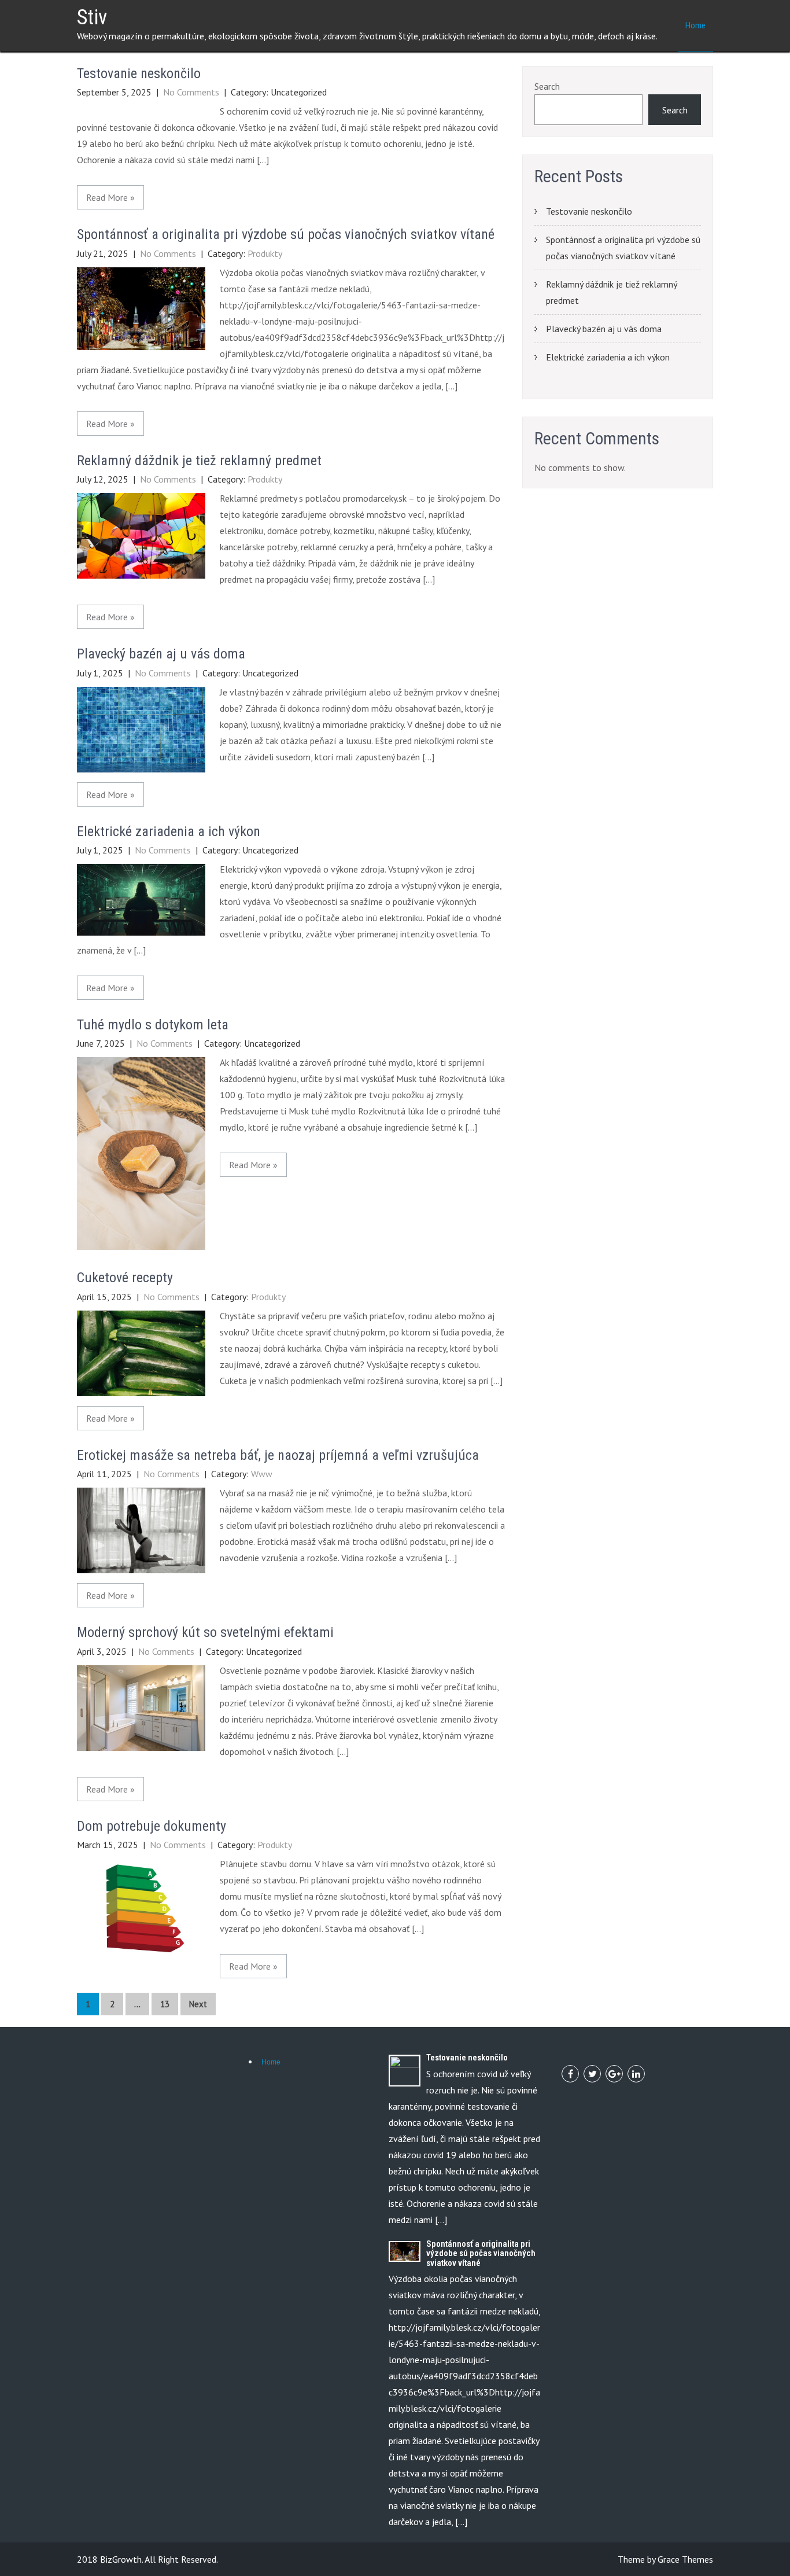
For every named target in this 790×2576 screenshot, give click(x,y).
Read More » (110, 197)
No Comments (191, 92)
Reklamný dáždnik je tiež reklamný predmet (199, 461)
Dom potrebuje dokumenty (152, 1826)
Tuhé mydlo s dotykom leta (153, 1025)
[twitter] (592, 2074)
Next (198, 2004)
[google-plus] (614, 2074)
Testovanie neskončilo (139, 73)
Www (262, 1474)
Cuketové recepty (125, 1278)
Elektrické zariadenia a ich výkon (169, 831)
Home (695, 25)
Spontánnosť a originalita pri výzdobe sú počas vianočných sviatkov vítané (286, 234)
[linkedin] (636, 2074)
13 (165, 2004)
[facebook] (570, 2074)
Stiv (92, 17)
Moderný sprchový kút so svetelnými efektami (205, 1632)
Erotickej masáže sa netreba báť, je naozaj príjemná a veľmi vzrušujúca (278, 1455)
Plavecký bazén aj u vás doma (161, 654)
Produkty (265, 253)
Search (547, 86)
